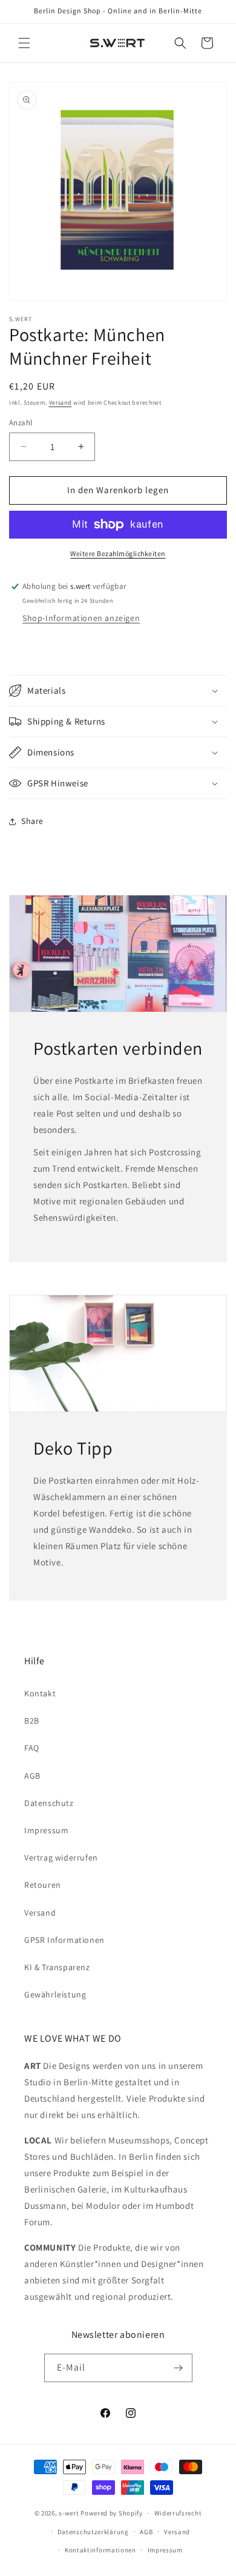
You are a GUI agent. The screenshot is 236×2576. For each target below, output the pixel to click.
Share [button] (32, 821)
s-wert (69, 2513)
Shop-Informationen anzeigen (81, 618)
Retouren (43, 1885)
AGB (32, 1776)
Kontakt (40, 1693)
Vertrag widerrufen (61, 1857)
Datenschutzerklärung (93, 2532)
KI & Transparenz (57, 1967)
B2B (32, 1721)
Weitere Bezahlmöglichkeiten (118, 553)
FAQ (32, 1748)
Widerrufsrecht (178, 2513)
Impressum (46, 1830)
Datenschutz (49, 1803)
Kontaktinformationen (100, 2550)
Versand (61, 403)
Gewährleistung (55, 1994)
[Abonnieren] (179, 2368)
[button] (24, 43)
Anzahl (21, 423)
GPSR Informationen (64, 1940)
